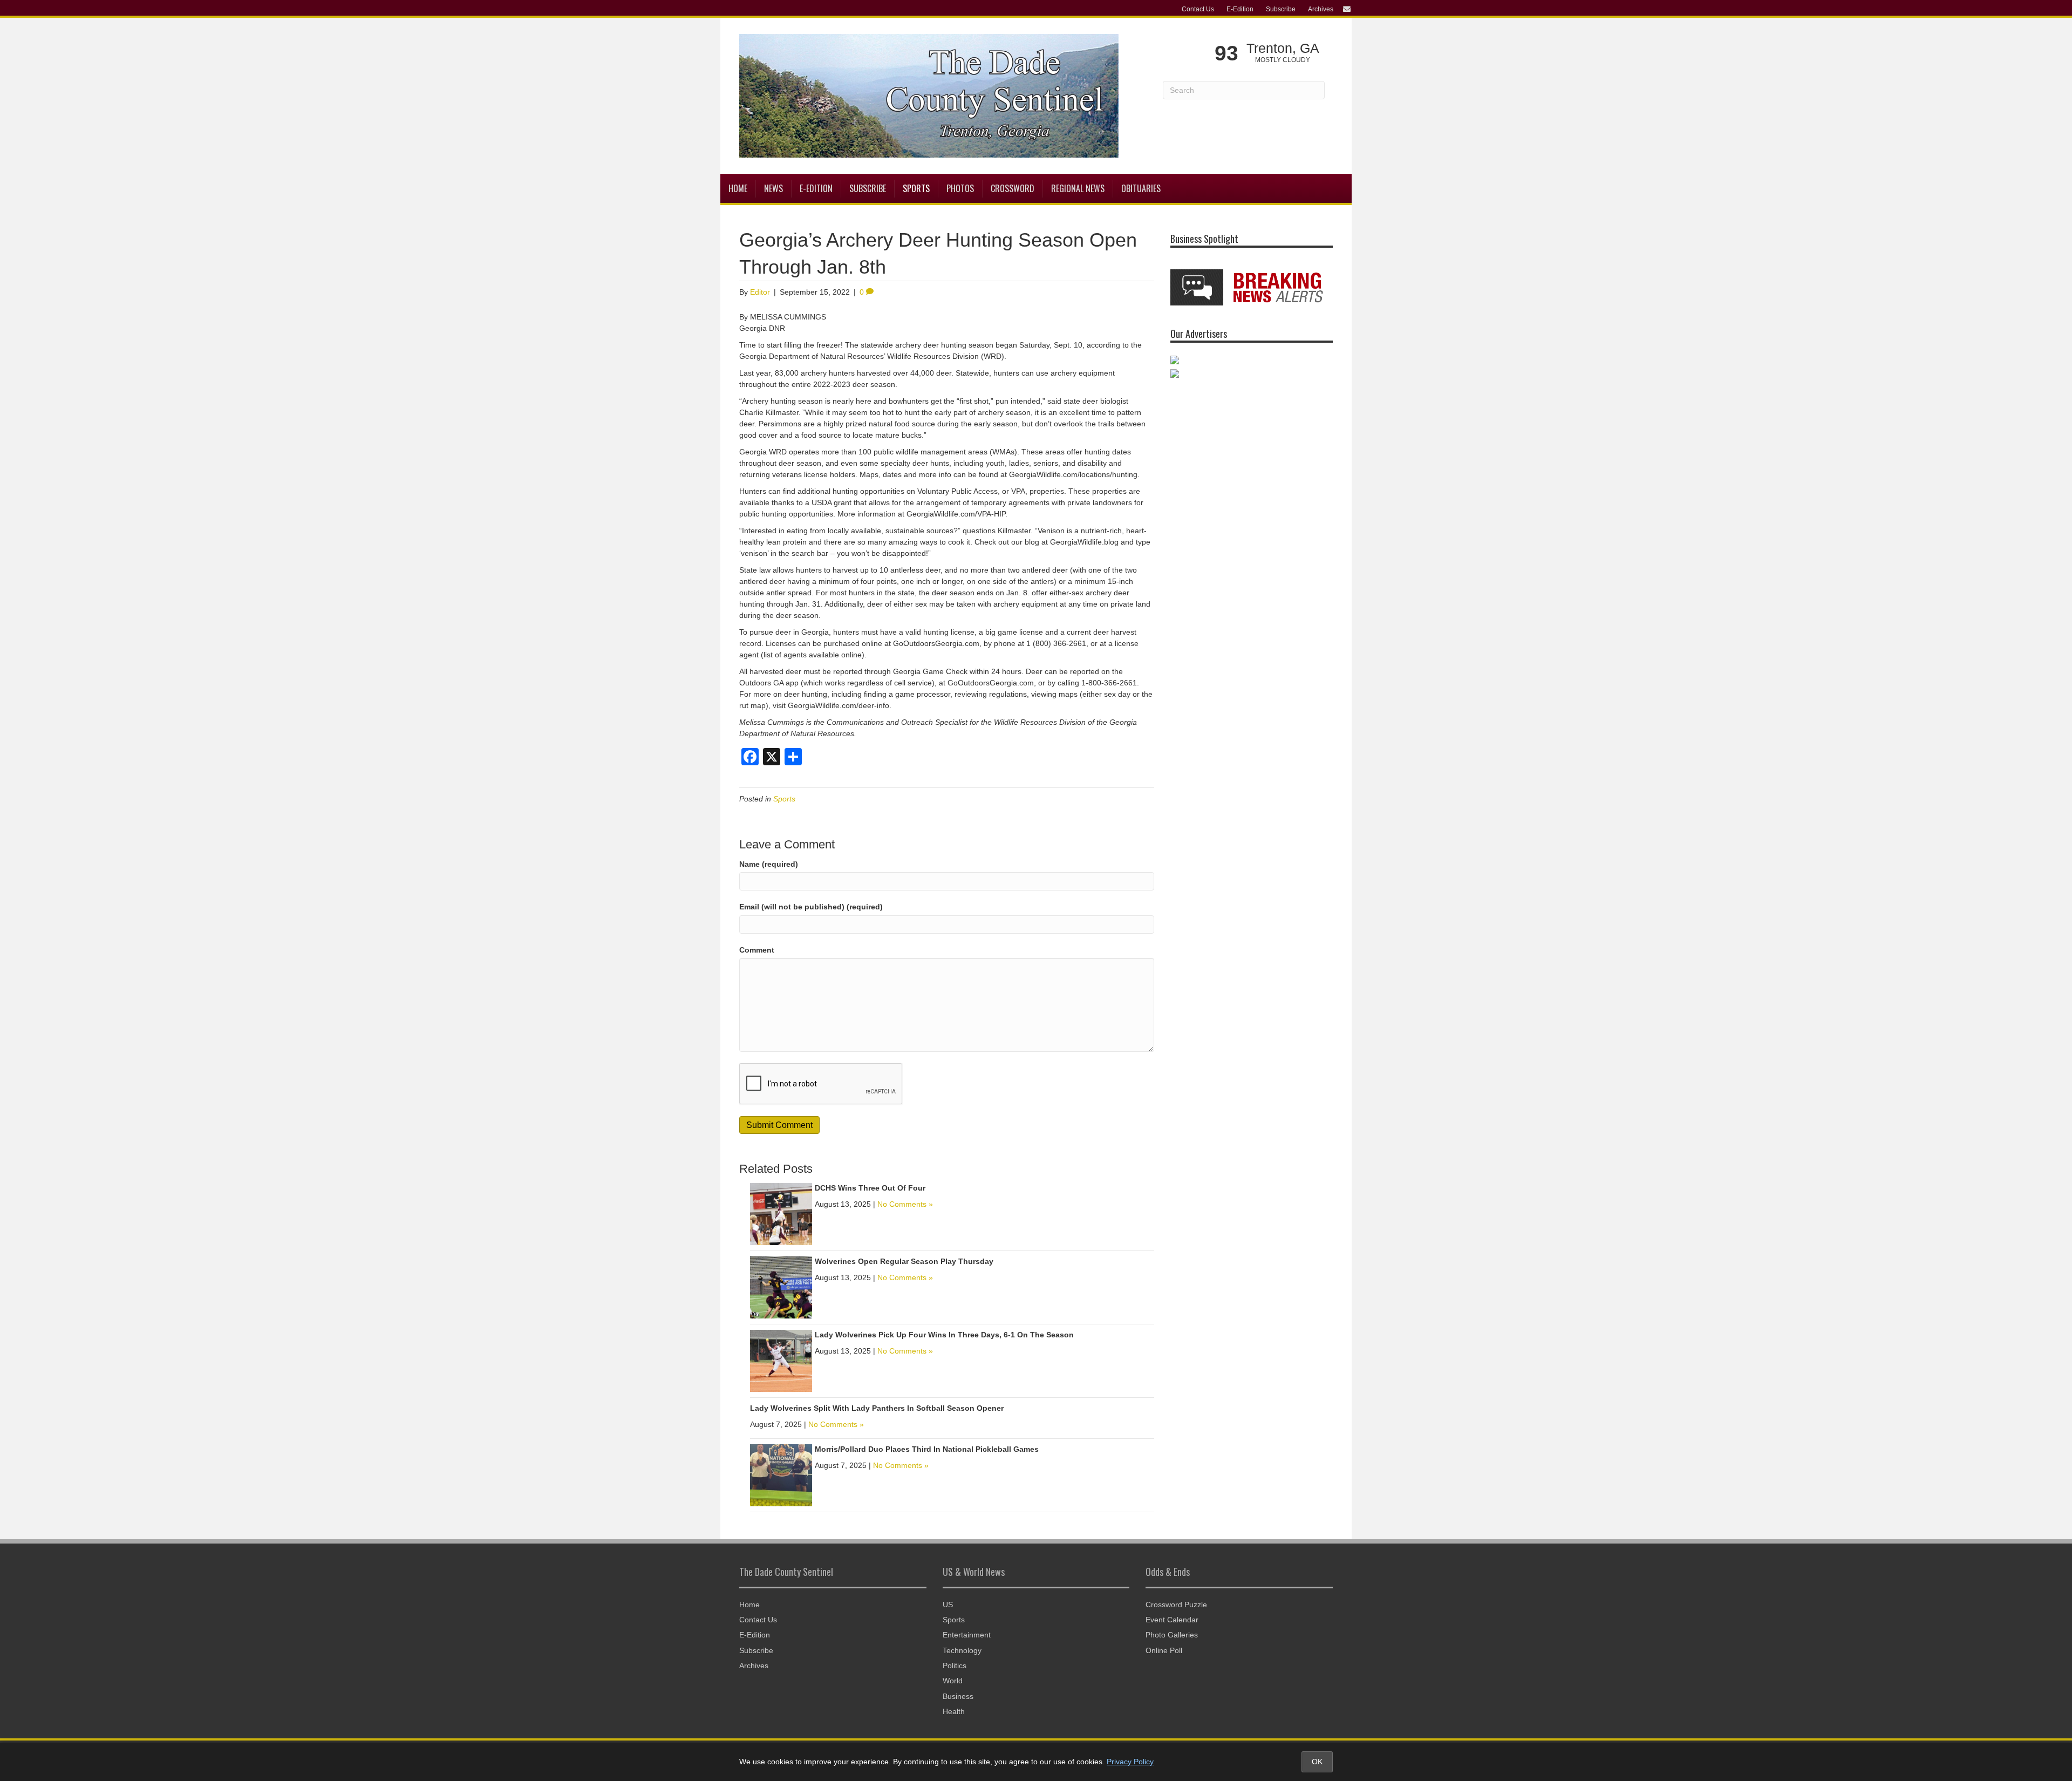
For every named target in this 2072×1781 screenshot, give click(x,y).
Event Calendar (1172, 1620)
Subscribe (1281, 9)
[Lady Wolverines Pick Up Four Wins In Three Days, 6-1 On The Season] (781, 1360)
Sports (916, 188)
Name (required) (769, 864)
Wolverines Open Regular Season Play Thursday (904, 1261)
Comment (757, 950)
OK (1317, 1762)
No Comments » (905, 1204)
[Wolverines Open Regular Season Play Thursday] (781, 1287)
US (948, 1605)
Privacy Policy (1130, 1762)
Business (958, 1696)
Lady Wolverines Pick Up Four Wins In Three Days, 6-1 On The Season (944, 1335)
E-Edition (1240, 9)
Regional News (1078, 188)
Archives (1321, 9)
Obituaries (1141, 188)
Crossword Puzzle (1176, 1605)
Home (738, 188)
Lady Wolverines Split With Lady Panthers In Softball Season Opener (877, 1408)
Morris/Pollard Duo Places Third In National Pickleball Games (927, 1449)
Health (954, 1711)
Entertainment (967, 1635)
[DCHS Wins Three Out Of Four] (781, 1213)
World (953, 1681)
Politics (955, 1666)
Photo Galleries (1172, 1635)
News (773, 188)
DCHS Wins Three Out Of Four (870, 1188)
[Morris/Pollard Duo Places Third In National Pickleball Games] (781, 1474)
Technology (962, 1650)
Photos (960, 188)
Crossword (1013, 188)
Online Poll (1164, 1650)
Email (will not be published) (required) (811, 907)
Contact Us (1198, 9)
